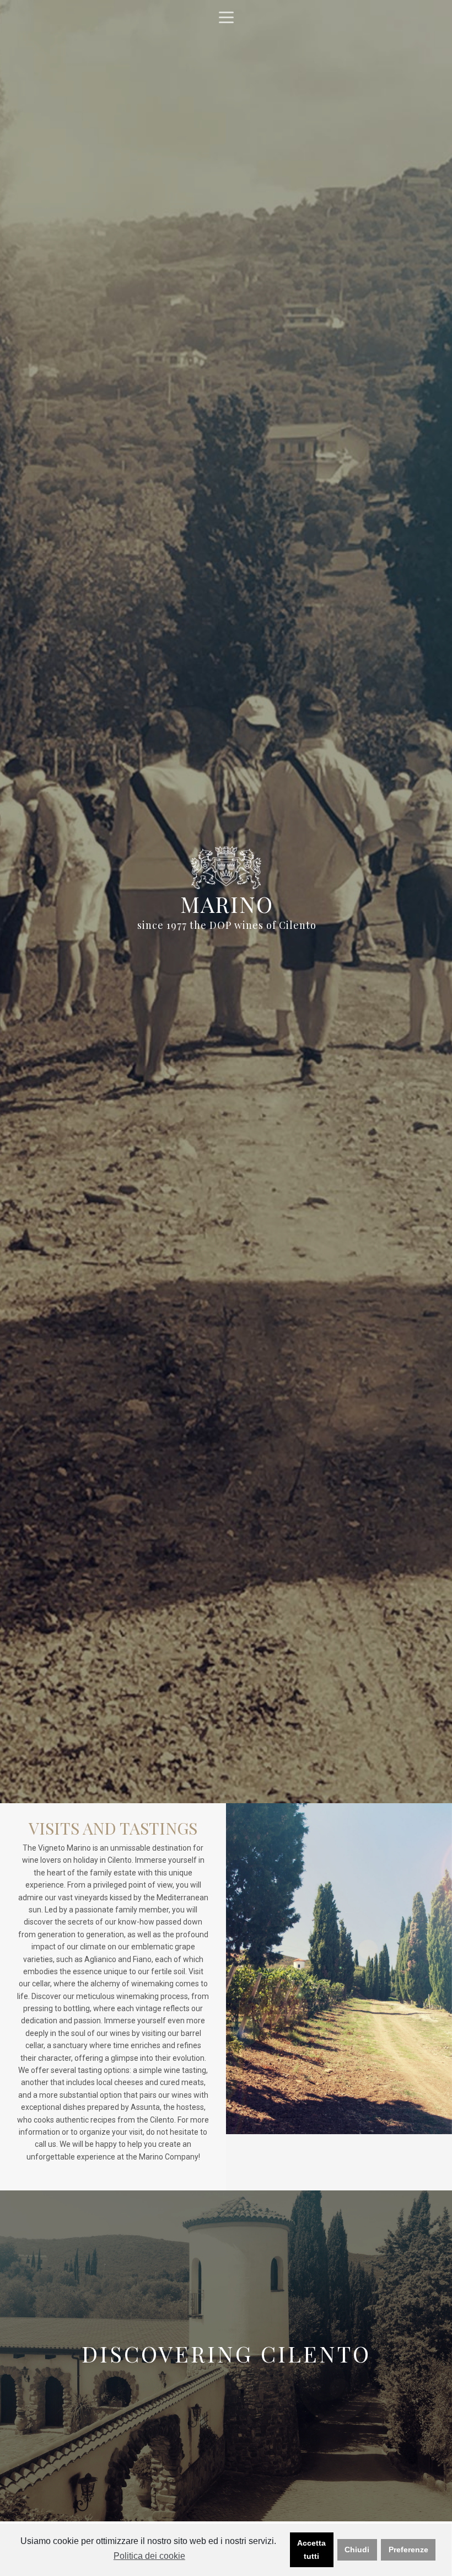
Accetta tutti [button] (311, 2550)
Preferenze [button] (408, 2550)
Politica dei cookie (149, 2556)
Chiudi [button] (357, 2550)
